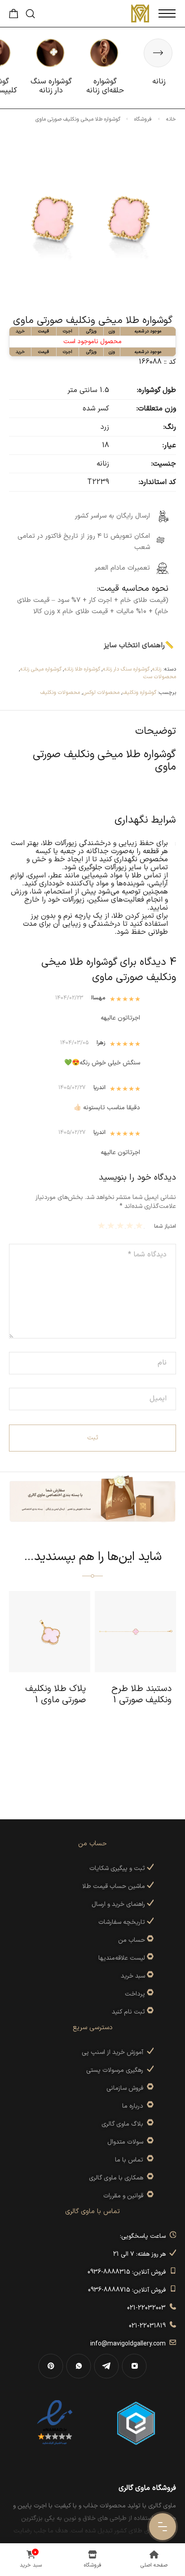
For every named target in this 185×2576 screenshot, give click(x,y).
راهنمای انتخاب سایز (134, 645)
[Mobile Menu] (167, 13)
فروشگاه (143, 119)
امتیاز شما (165, 1226)
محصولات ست (160, 677)
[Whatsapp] (79, 2366)
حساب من (132, 1940)
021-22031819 (149, 2326)
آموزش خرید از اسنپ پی (114, 2052)
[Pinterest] (51, 2366)
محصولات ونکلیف (60, 693)
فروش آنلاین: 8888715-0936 (129, 2290)
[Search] (30, 14)
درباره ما (134, 2106)
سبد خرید (133, 1976)
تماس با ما (131, 2160)
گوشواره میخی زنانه (41, 669)
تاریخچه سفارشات (123, 1922)
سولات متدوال (127, 2142)
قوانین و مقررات (125, 2196)
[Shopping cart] (14, 16)
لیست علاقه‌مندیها (122, 1958)
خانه (171, 119)
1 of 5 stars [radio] (140, 1225)
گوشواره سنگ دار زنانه (126, 669)
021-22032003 (148, 2308)
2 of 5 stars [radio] (131, 1225)
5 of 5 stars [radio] (103, 1225)
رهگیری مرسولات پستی (117, 2070)
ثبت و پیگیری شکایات (118, 1868)
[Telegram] (106, 2366)
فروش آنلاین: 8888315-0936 (128, 2272)
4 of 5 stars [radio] (112, 1225)
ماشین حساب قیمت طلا (115, 1886)
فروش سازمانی (127, 2088)
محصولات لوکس (101, 693)
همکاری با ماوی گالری (118, 2178)
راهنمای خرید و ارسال (119, 1904)
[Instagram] (134, 2366)
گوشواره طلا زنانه (82, 669)
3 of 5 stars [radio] (121, 1225)
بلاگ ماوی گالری (124, 2124)
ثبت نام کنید (129, 2012)
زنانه (157, 669)
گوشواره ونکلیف (139, 693)
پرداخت (135, 1994)
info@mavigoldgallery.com (130, 2344)
